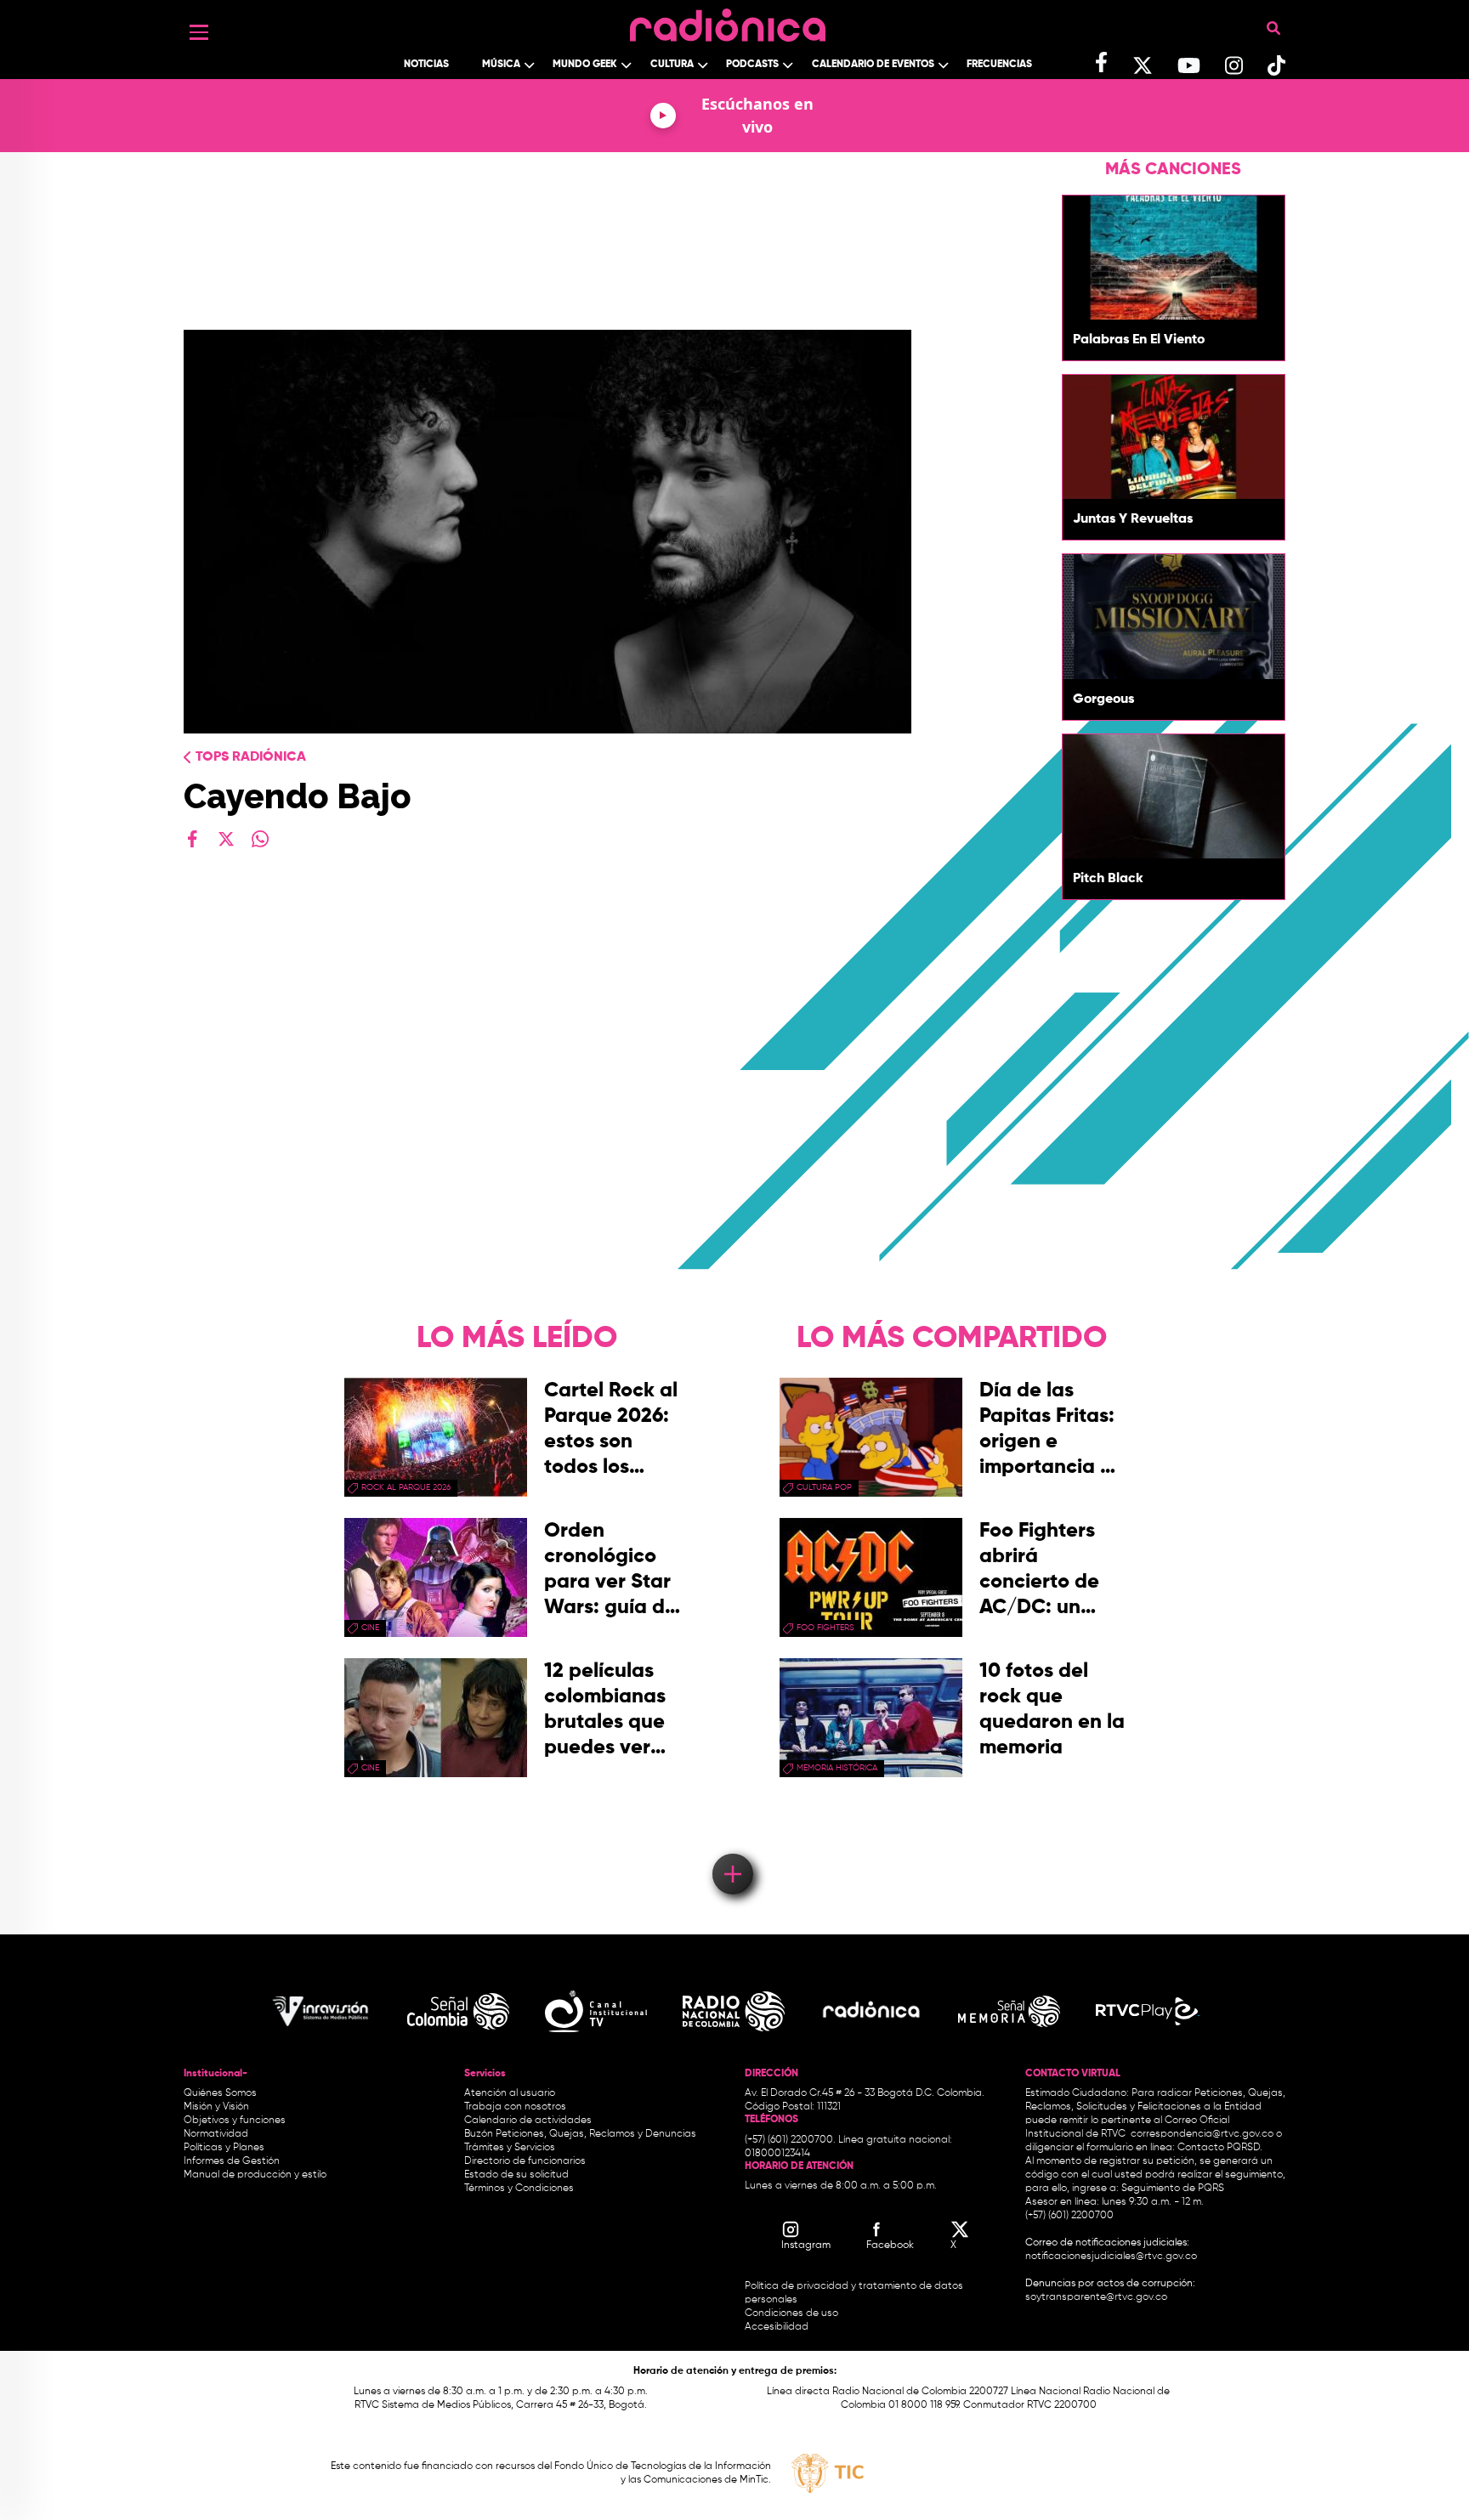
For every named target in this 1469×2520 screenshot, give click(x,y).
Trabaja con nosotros (515, 2107)
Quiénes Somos (220, 2093)
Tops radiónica (251, 757)
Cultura (672, 65)
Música (501, 65)
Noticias (426, 65)
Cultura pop (824, 1487)
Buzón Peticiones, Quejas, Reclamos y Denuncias (580, 2134)
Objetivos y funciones (235, 2121)
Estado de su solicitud (516, 2175)
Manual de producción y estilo (255, 2175)
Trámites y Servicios (510, 2148)
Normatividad (216, 2134)
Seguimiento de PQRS (1173, 2189)
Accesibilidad (778, 2327)
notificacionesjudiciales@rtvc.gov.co (1111, 2257)
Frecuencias (999, 65)
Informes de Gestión (232, 2161)
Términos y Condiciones (519, 2189)
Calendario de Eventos (873, 65)
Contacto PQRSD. (1220, 2148)
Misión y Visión (216, 2107)
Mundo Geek (585, 65)
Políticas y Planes (224, 2148)
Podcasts (752, 65)
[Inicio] (728, 21)
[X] (226, 839)
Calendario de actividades (528, 2121)
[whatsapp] (260, 839)
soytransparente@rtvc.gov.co (1096, 2297)
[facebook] (192, 839)
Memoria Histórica (837, 1768)
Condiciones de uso (791, 2313)
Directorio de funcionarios (525, 2161)
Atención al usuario (510, 2093)
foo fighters (825, 1628)
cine (370, 1628)
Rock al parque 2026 (406, 1487)
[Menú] (199, 32)
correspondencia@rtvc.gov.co (1202, 2134)
